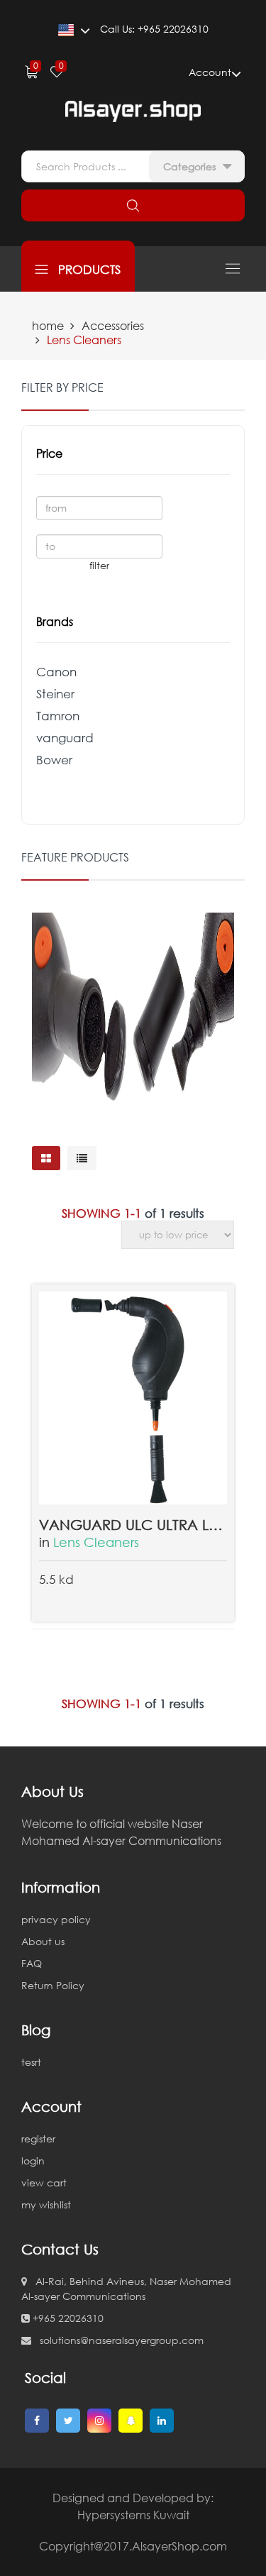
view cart (44, 2183)
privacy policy (56, 1919)
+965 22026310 (67, 2318)
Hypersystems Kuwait (133, 2515)
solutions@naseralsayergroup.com (117, 2340)
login (33, 2161)
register (38, 2139)
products (84, 269)
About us (43, 1941)
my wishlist (46, 2205)
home (48, 326)
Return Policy (53, 1985)
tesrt (31, 2062)
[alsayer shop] (133, 111)
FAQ (32, 1963)
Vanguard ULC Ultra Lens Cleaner (133, 1524)
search (133, 205)
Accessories (113, 326)
